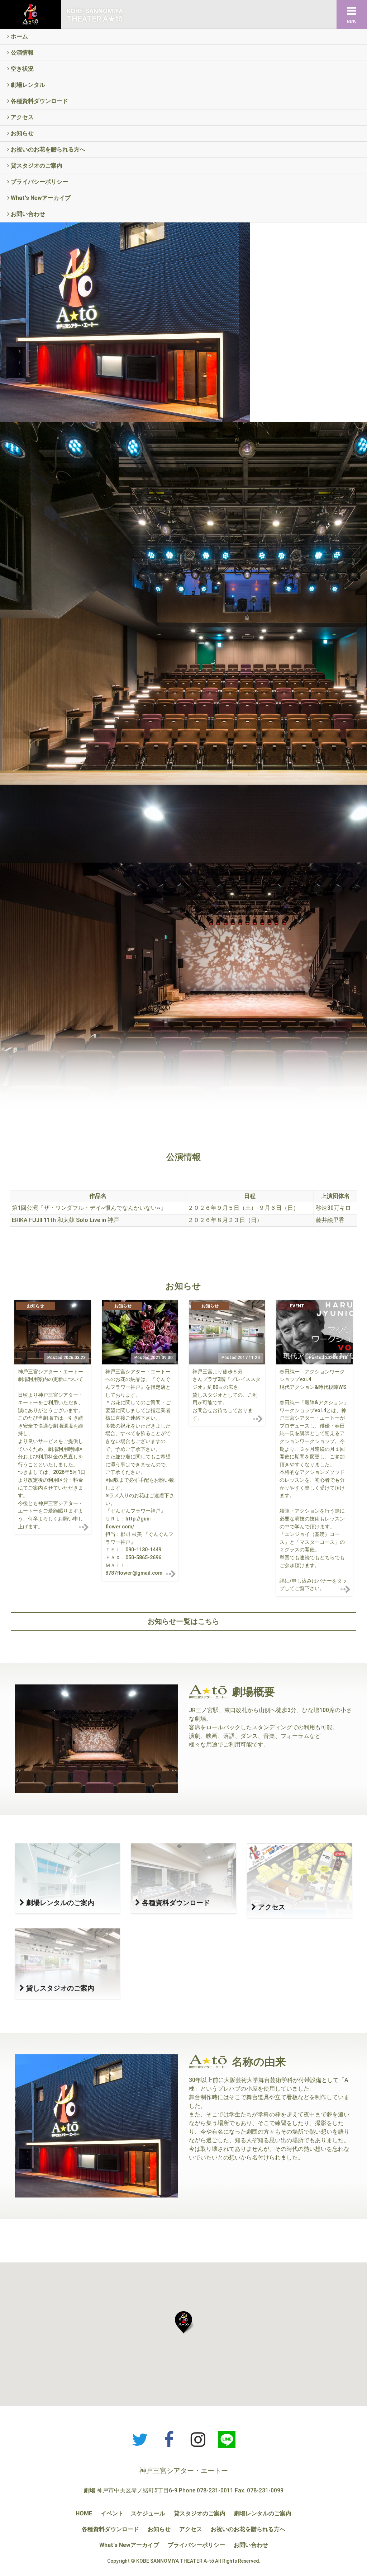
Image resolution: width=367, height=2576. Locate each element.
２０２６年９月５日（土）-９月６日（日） (243, 1208)
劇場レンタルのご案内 (263, 2513)
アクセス (22, 117)
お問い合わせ (27, 214)
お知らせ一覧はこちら (183, 1621)
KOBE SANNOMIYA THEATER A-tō (175, 2561)
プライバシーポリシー (39, 182)
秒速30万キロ (333, 1208)
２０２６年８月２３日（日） (225, 1220)
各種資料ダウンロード (39, 101)
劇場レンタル (27, 85)
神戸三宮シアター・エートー (184, 2471)
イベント (112, 2513)
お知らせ (22, 133)
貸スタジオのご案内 (36, 166)
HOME (84, 2513)
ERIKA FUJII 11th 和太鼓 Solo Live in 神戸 (65, 1220)
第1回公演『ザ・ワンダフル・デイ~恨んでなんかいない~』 (89, 1208)
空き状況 (22, 69)
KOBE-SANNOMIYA (95, 15)
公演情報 (22, 53)
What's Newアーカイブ (40, 198)
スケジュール (148, 2513)
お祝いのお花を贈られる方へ (47, 149)
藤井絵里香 (330, 1220)
